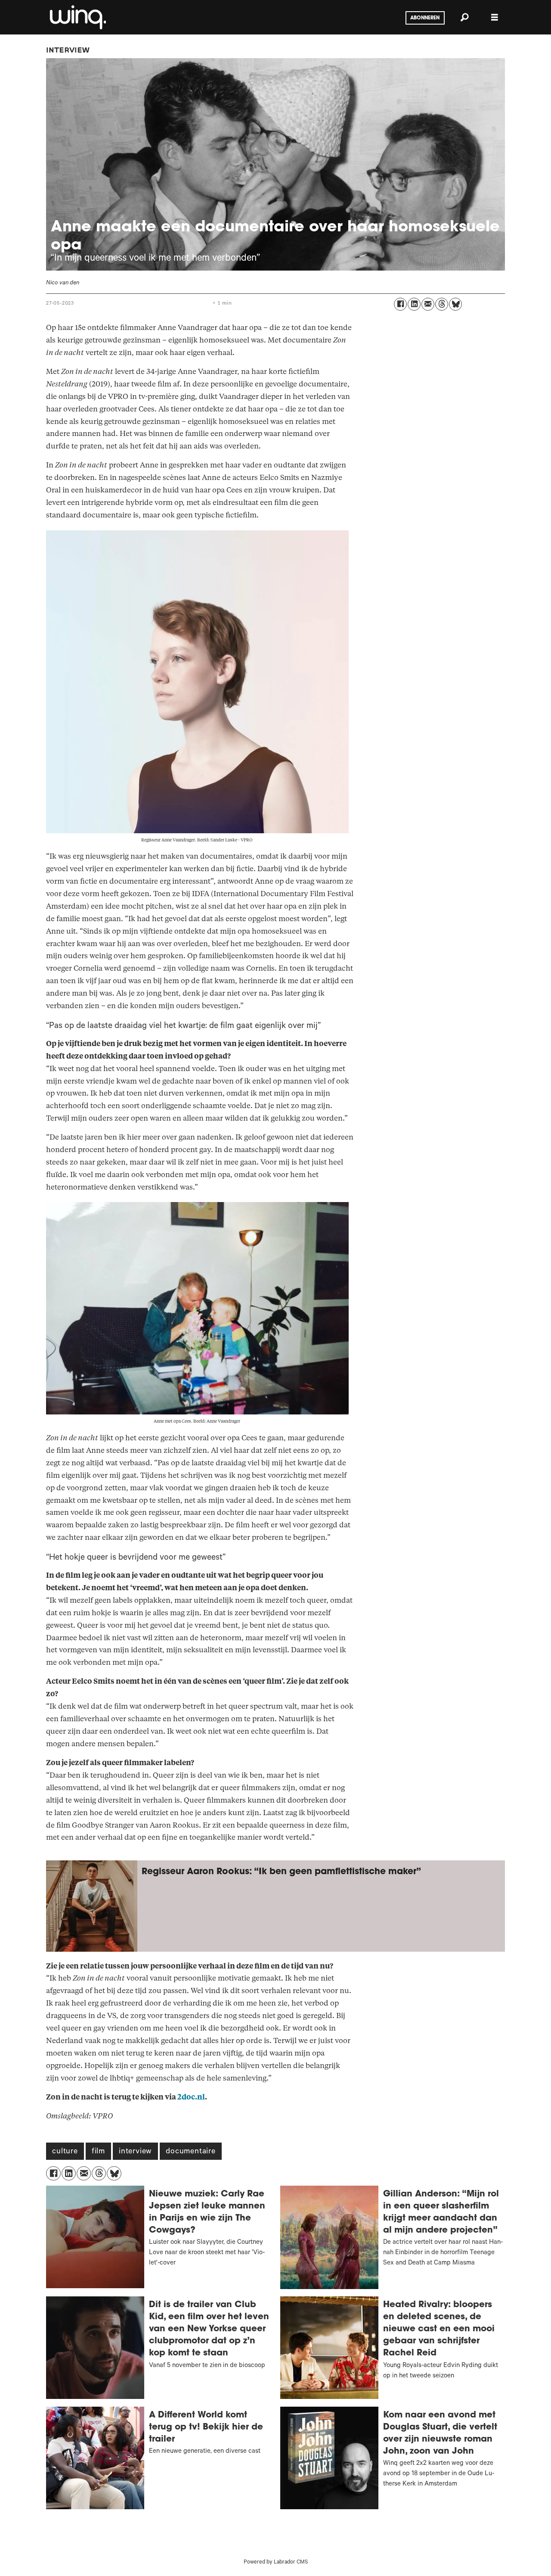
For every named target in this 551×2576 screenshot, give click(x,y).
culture (65, 2152)
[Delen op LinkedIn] (414, 304)
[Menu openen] (495, 17)
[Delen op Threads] (442, 304)
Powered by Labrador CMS (276, 2563)
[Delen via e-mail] (428, 304)
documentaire (191, 2152)
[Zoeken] (464, 17)
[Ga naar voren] (77, 17)
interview (135, 2152)
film (98, 2152)
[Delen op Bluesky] (455, 304)
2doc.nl (191, 2097)
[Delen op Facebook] (400, 304)
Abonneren (425, 18)
